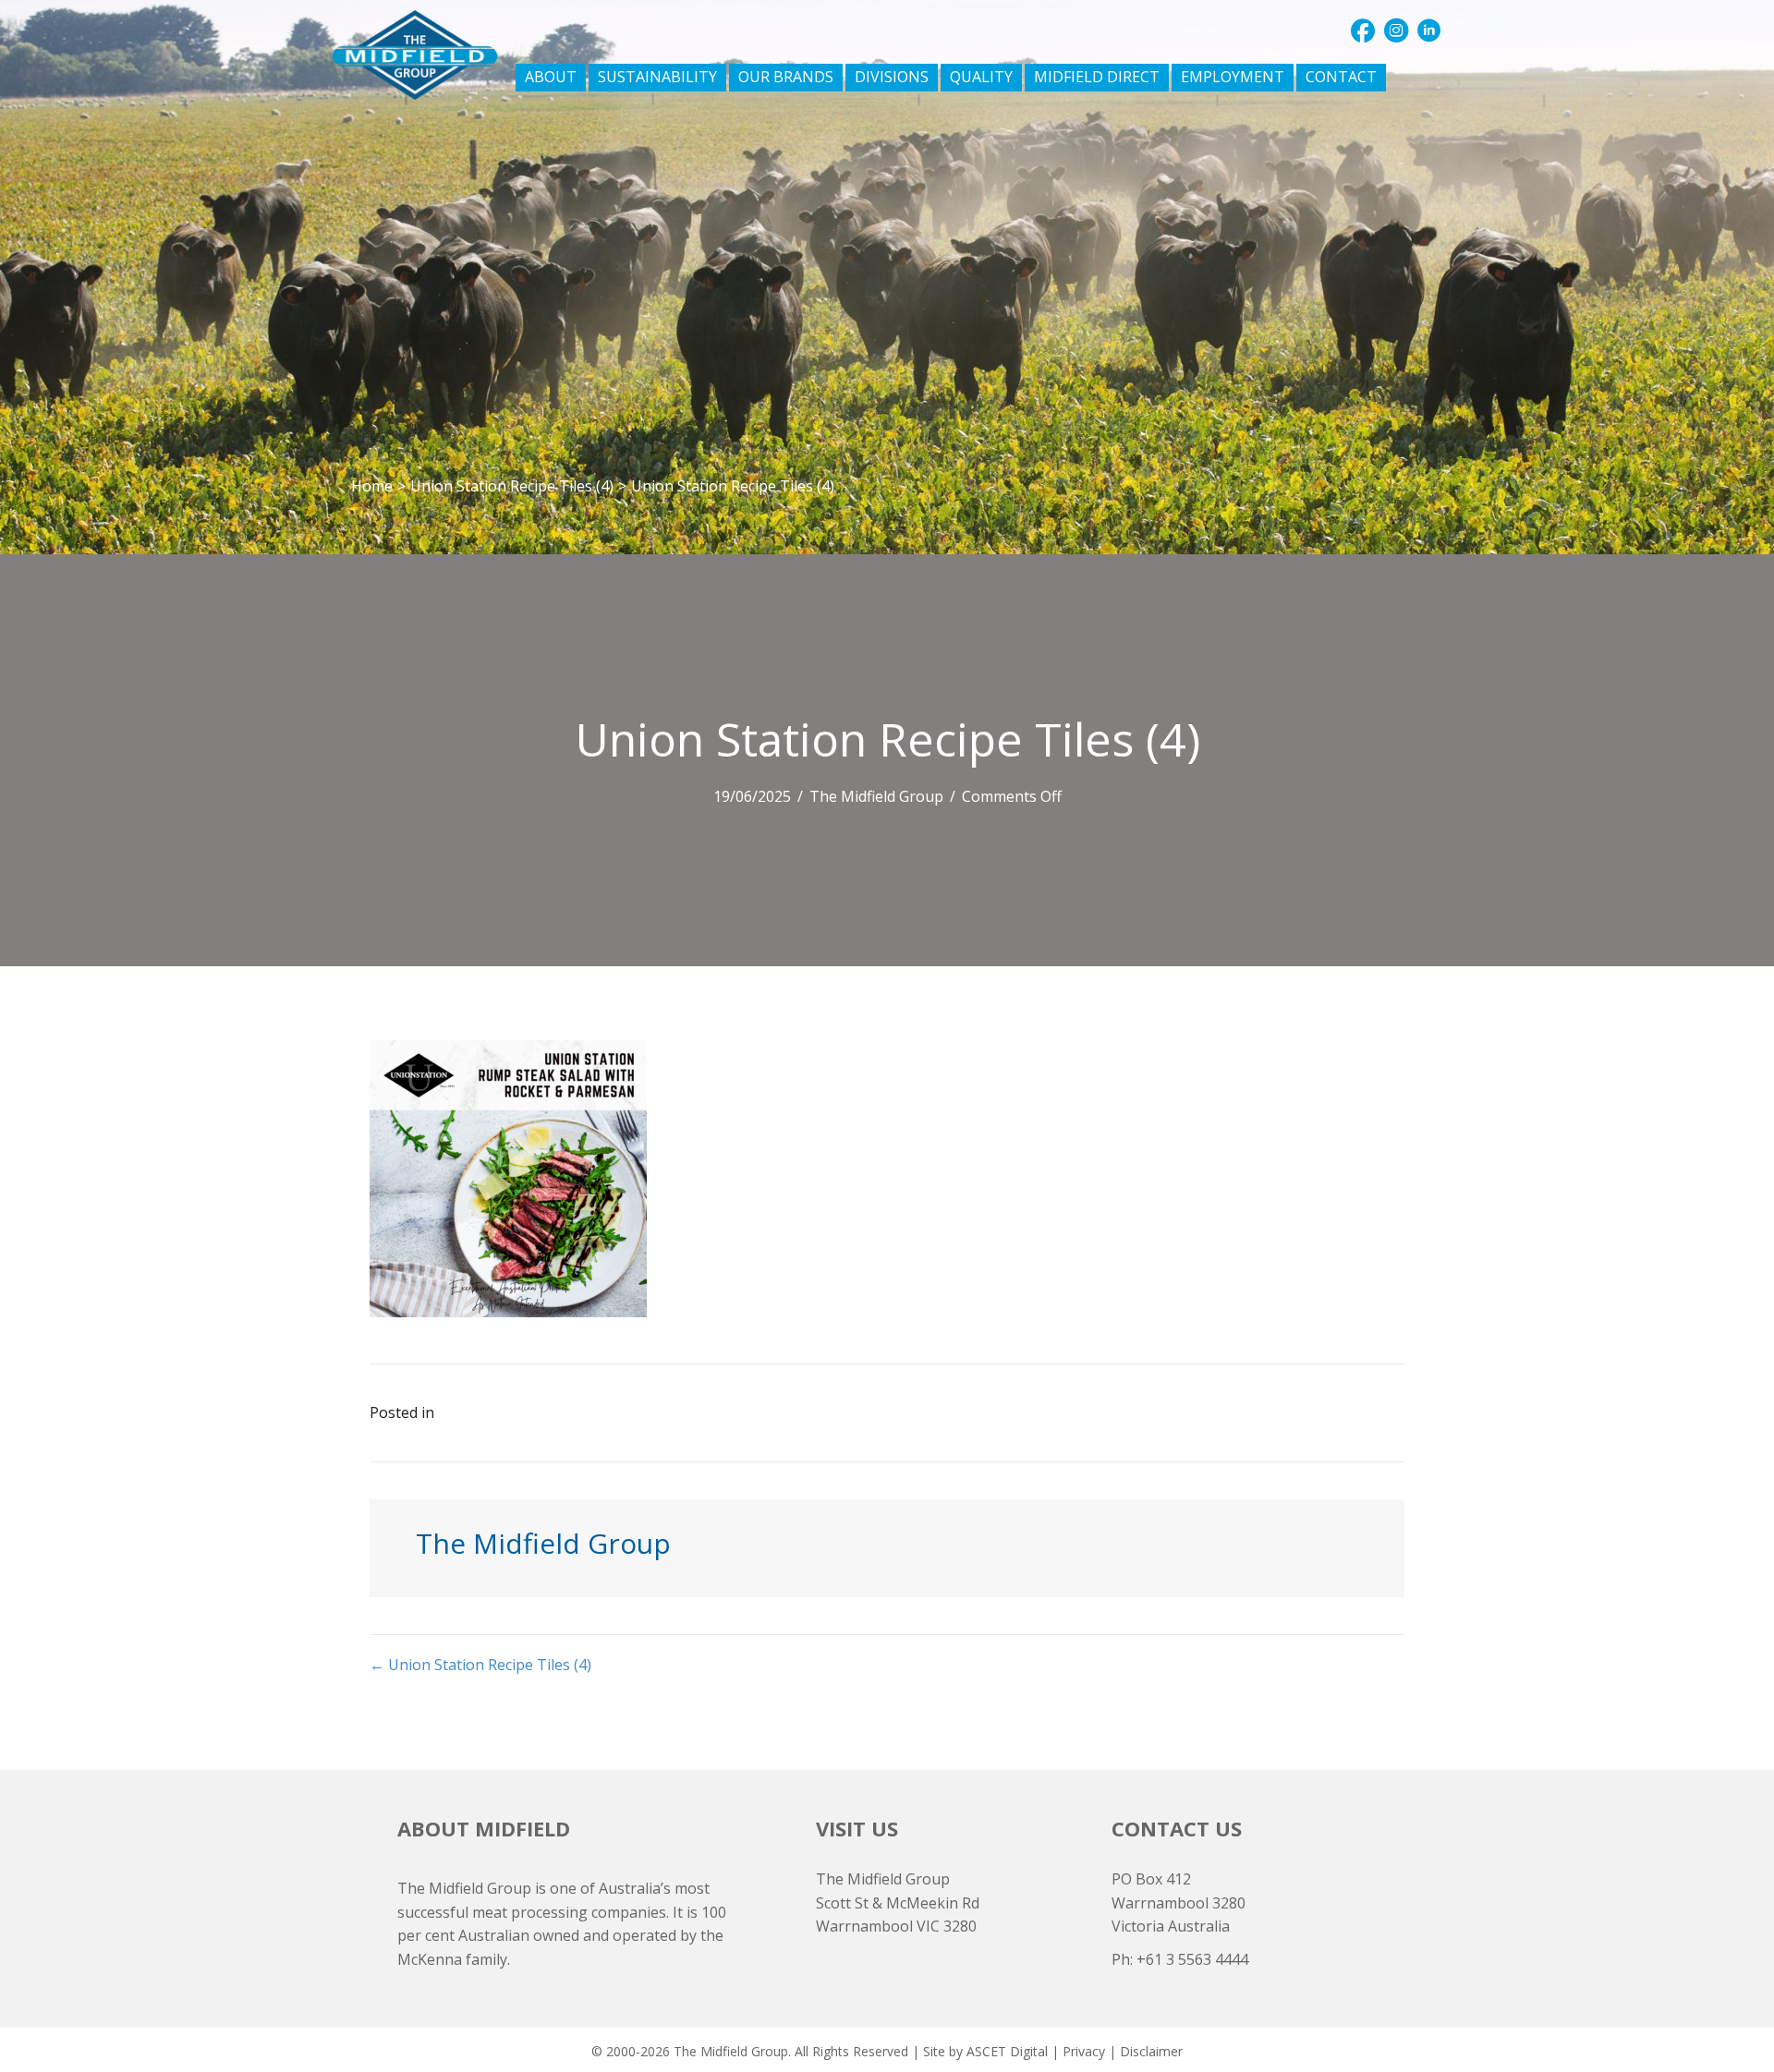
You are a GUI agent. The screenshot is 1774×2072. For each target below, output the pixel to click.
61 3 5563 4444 (1197, 1959)
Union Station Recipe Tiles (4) (512, 486)
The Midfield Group (876, 796)
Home (372, 486)
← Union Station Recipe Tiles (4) (480, 1665)
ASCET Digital (1007, 2051)
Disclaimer (1151, 2051)
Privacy (1084, 2051)
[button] (1363, 30)
